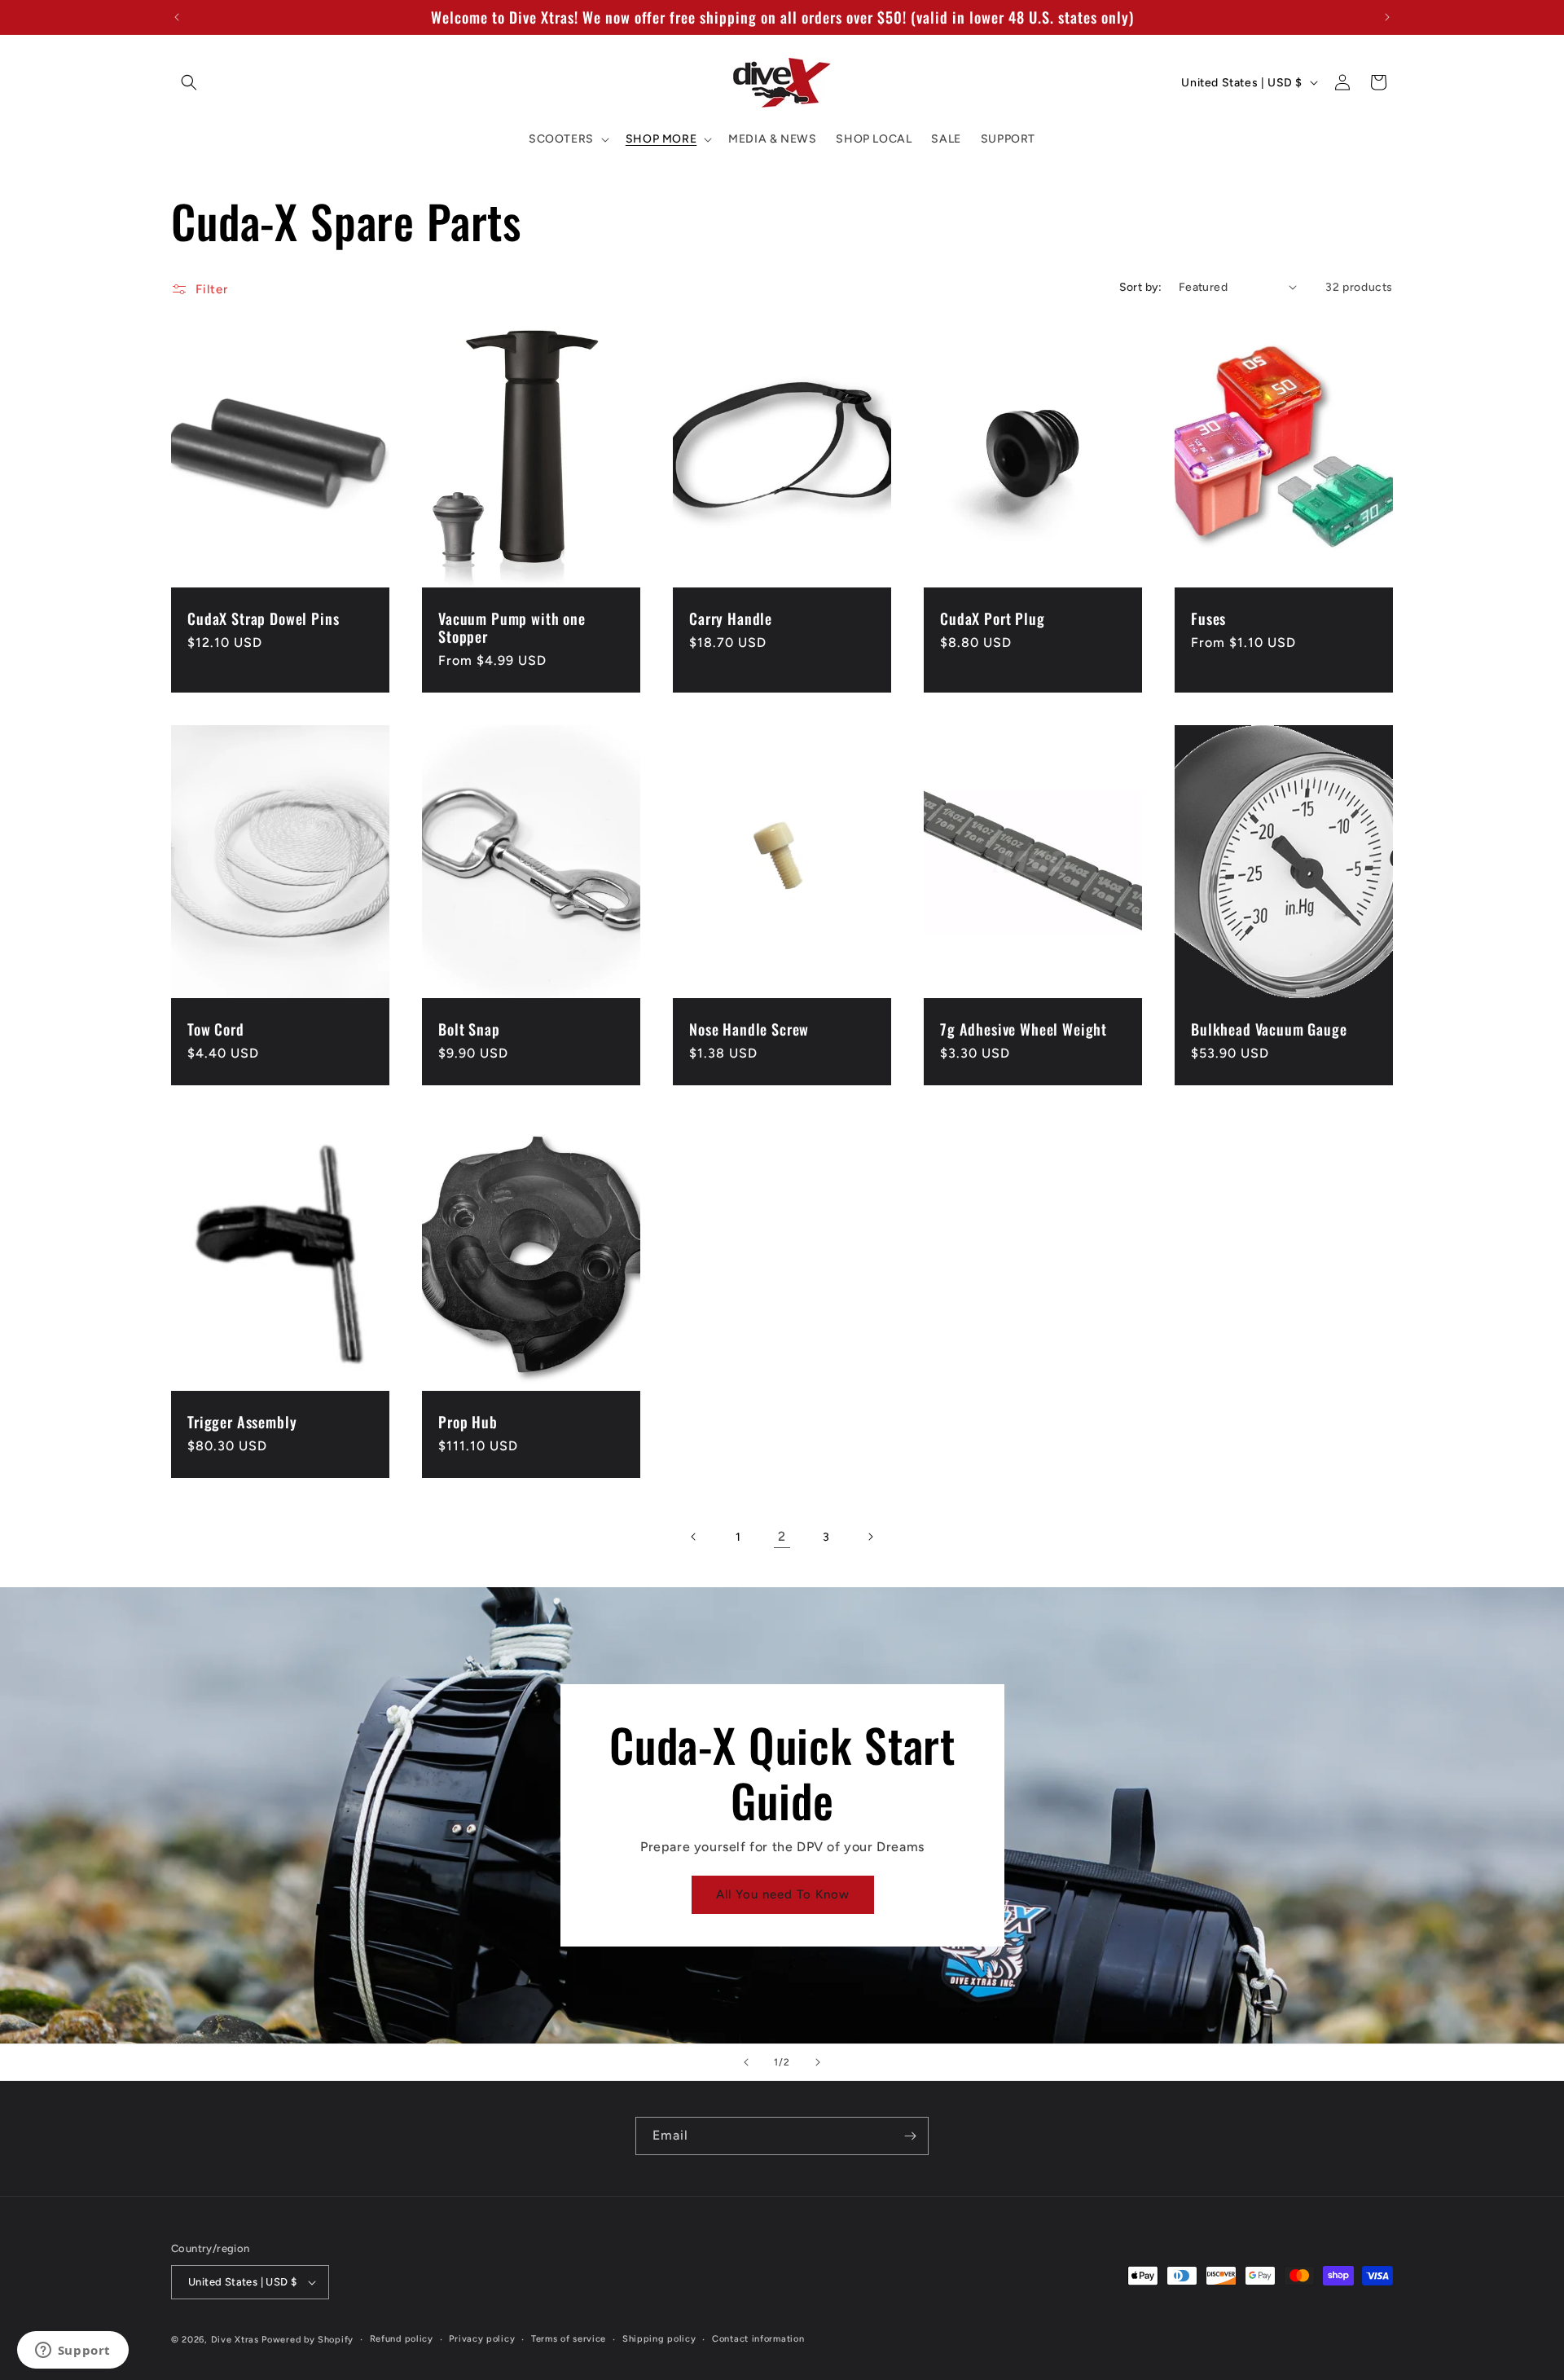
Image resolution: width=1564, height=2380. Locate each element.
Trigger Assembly (242, 1422)
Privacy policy (482, 2339)
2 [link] (782, 1536)
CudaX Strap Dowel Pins (263, 618)
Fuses (1208, 618)
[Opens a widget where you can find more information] (72, 2351)
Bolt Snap (469, 1029)
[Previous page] (694, 1537)
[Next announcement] (1387, 17)
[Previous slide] (746, 2062)
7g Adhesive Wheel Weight (1024, 1029)
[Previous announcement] (177, 17)
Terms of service (569, 2339)
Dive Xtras (235, 2340)
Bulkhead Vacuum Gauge (1269, 1029)
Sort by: (1141, 287)
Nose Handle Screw (749, 1029)
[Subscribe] (910, 2136)
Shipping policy (659, 2339)
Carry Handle (731, 618)
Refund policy (402, 2339)
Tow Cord (216, 1029)
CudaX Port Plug (993, 618)
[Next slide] (818, 2062)
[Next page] (870, 1537)
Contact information (758, 2339)
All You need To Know (782, 1895)
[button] (189, 82)
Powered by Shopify (308, 2340)
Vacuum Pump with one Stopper (512, 627)
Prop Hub (468, 1422)
